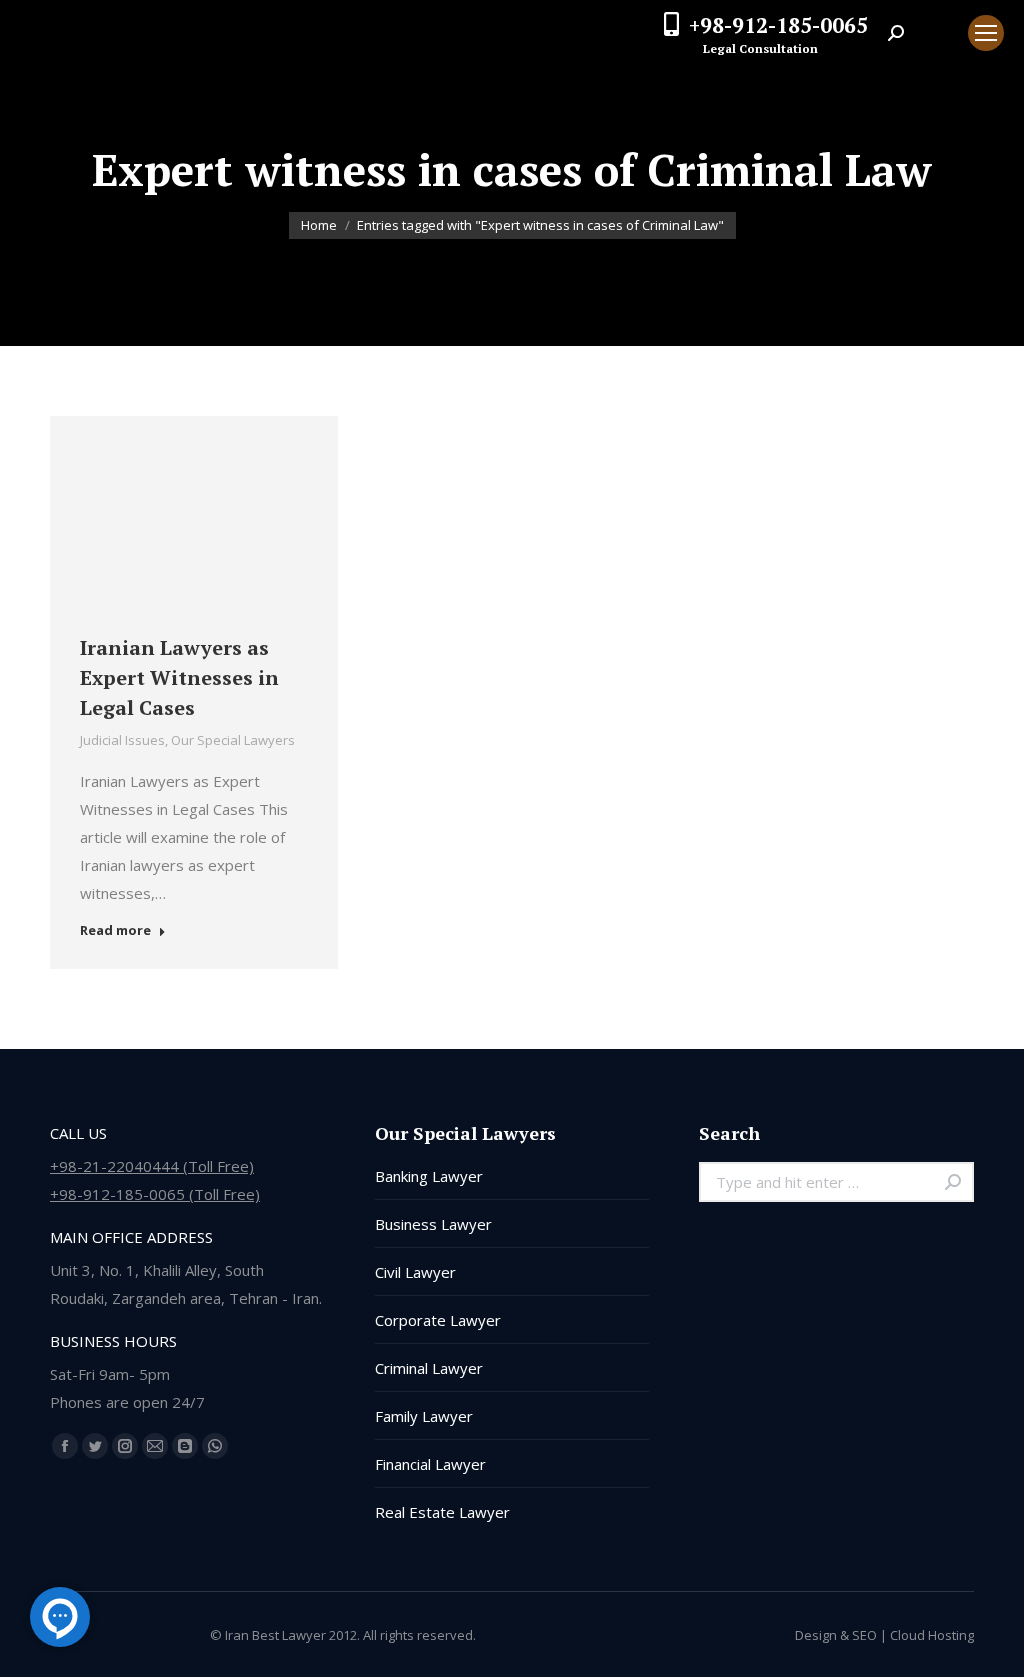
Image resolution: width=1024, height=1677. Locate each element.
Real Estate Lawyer (442, 1512)
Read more (115, 930)
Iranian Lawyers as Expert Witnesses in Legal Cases (179, 677)
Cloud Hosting (932, 1635)
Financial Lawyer (430, 1464)
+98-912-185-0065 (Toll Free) (155, 1194)
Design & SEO (836, 1635)
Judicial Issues (122, 740)
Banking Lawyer (429, 1176)
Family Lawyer (424, 1416)
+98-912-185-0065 (778, 25)
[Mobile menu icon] (986, 33)
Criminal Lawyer (429, 1368)
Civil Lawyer (415, 1272)
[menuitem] (936, 33)
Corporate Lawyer (438, 1320)
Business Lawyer (433, 1224)
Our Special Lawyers (233, 740)
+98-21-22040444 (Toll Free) (152, 1166)
